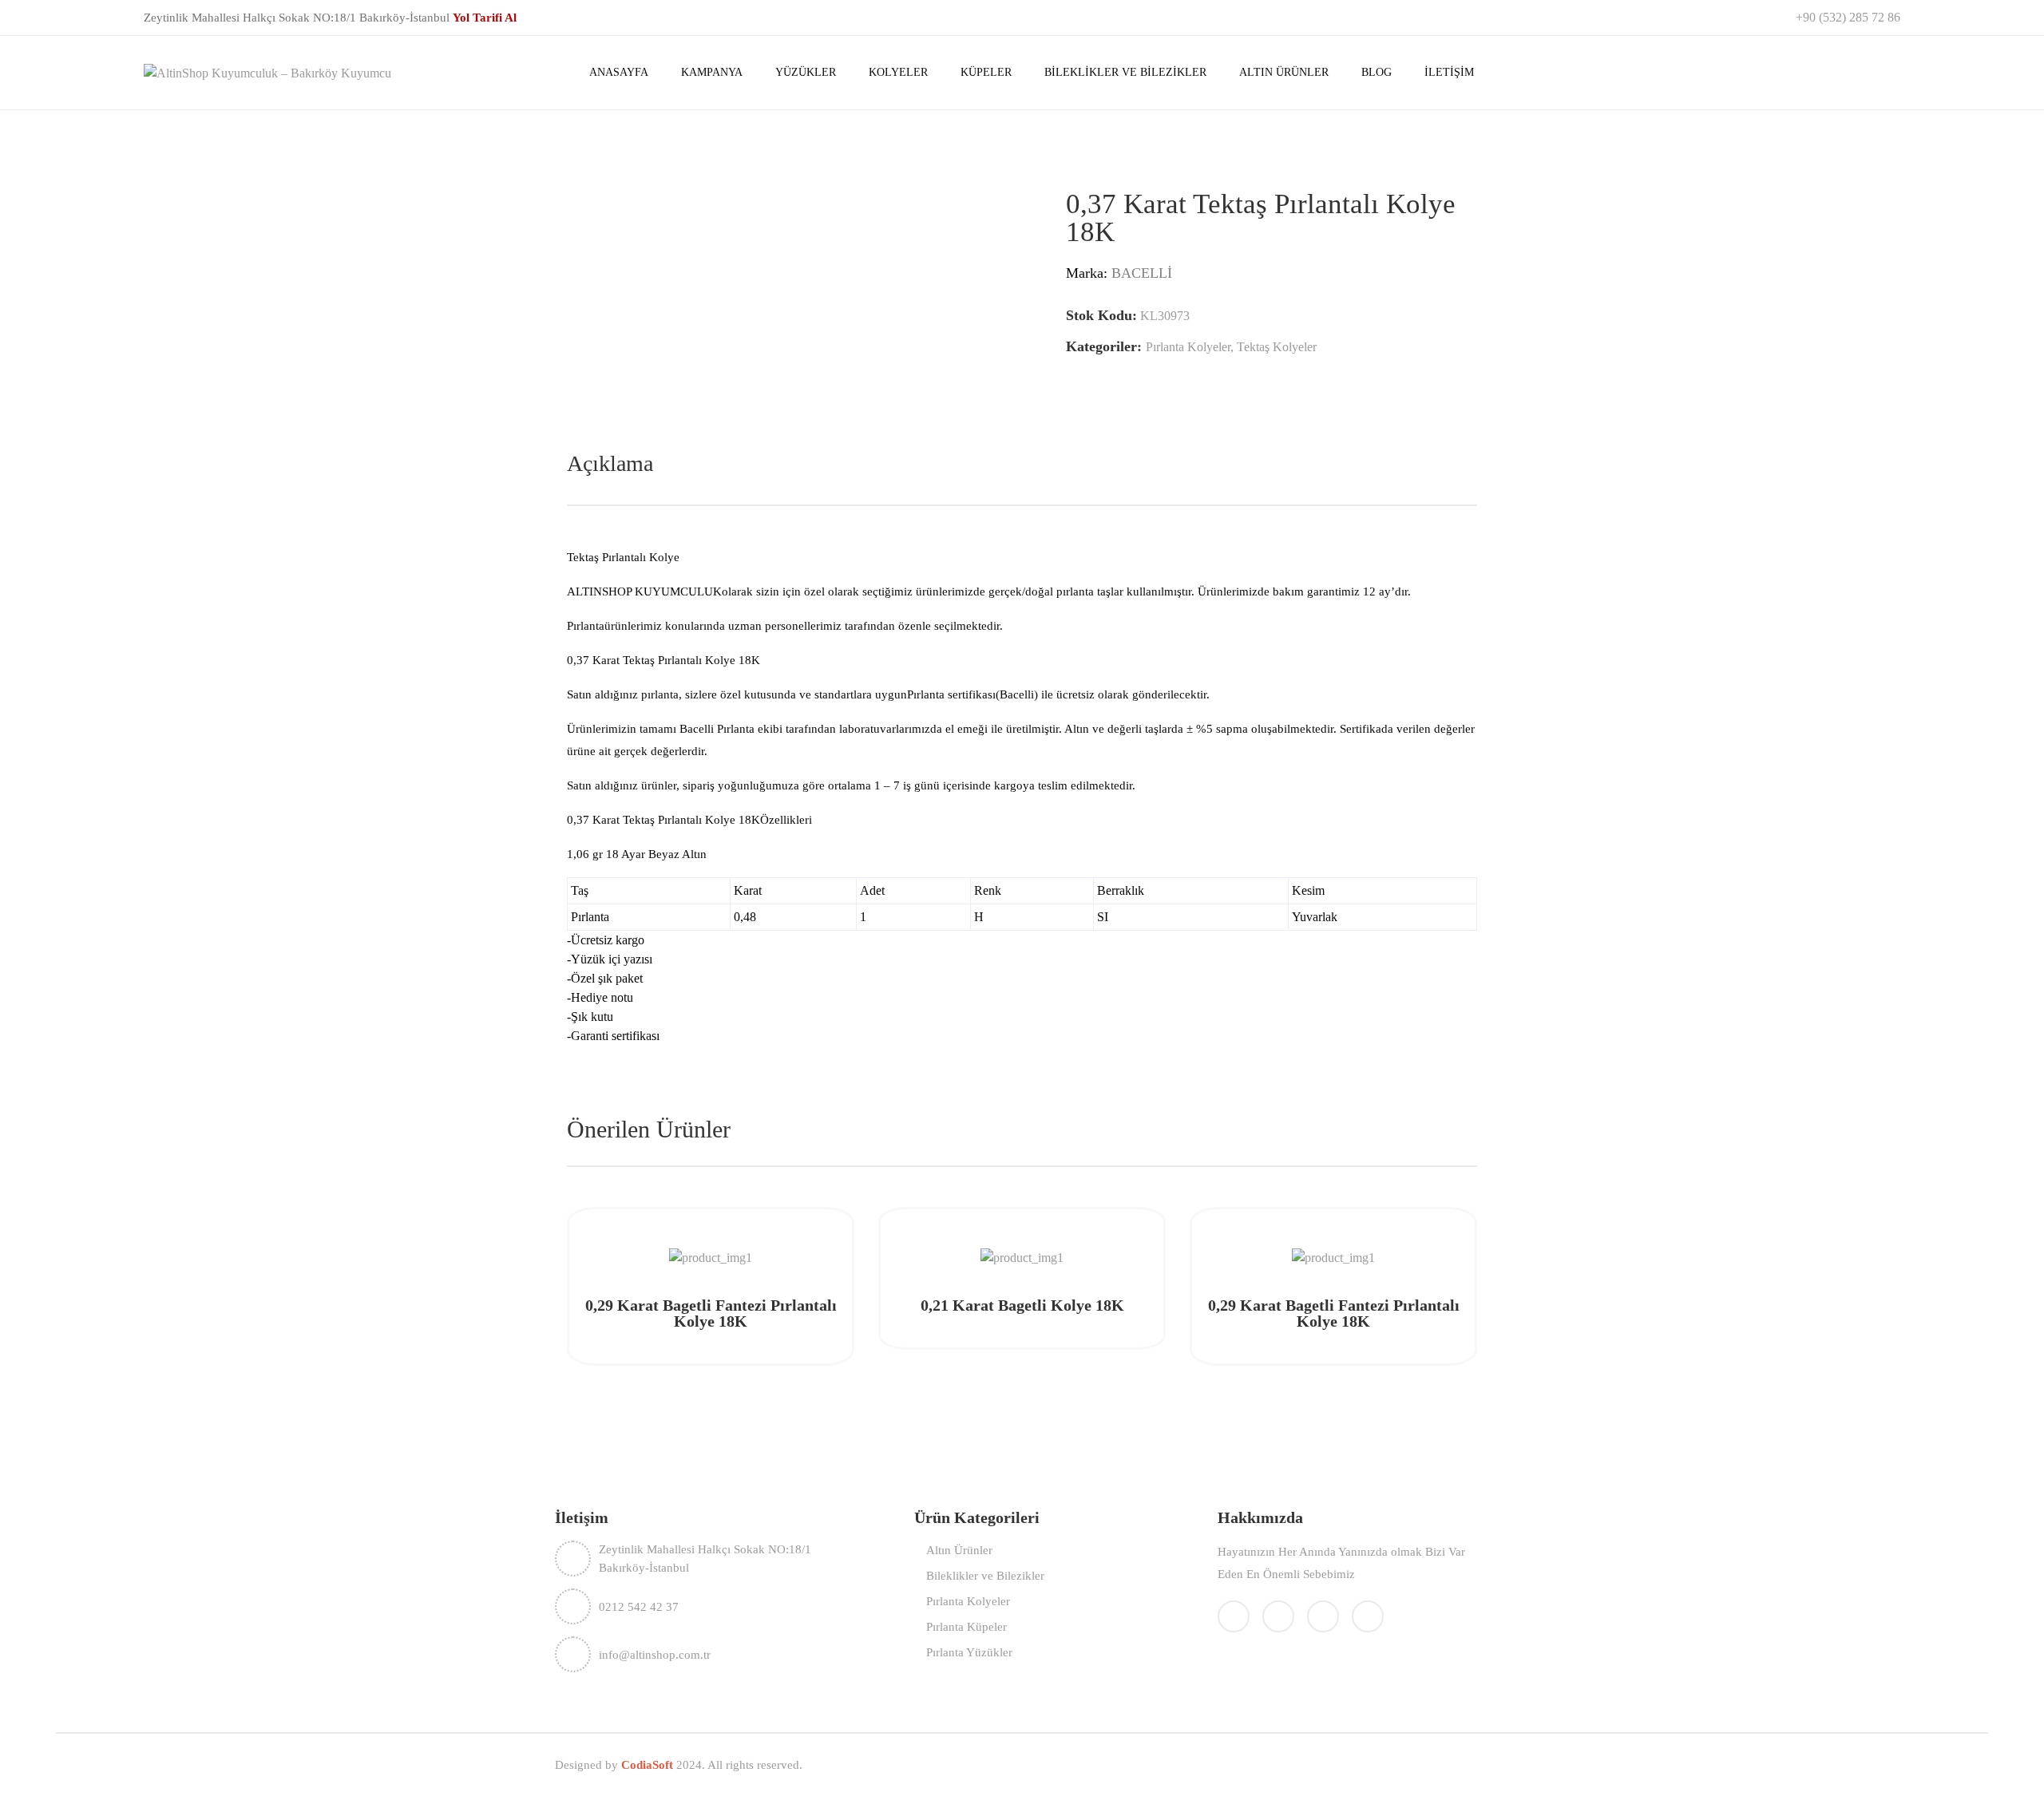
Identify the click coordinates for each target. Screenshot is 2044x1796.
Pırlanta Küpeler (967, 1627)
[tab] (610, 464)
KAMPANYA (712, 72)
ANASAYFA (619, 72)
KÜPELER (986, 72)
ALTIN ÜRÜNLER (1284, 72)
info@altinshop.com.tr (655, 1655)
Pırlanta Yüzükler (969, 1652)
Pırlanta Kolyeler (1188, 347)
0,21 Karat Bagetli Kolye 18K (1022, 1305)
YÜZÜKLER (806, 72)
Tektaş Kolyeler (1277, 347)
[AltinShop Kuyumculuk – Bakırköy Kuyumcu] (267, 71)
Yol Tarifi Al (485, 18)
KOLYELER (898, 72)
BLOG (1377, 72)
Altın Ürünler (959, 1550)
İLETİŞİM (1449, 72)
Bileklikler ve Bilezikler (985, 1576)
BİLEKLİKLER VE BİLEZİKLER (1125, 72)
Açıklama (610, 463)
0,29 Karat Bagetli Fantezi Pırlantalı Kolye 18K (711, 1313)
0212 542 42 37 (639, 1607)
